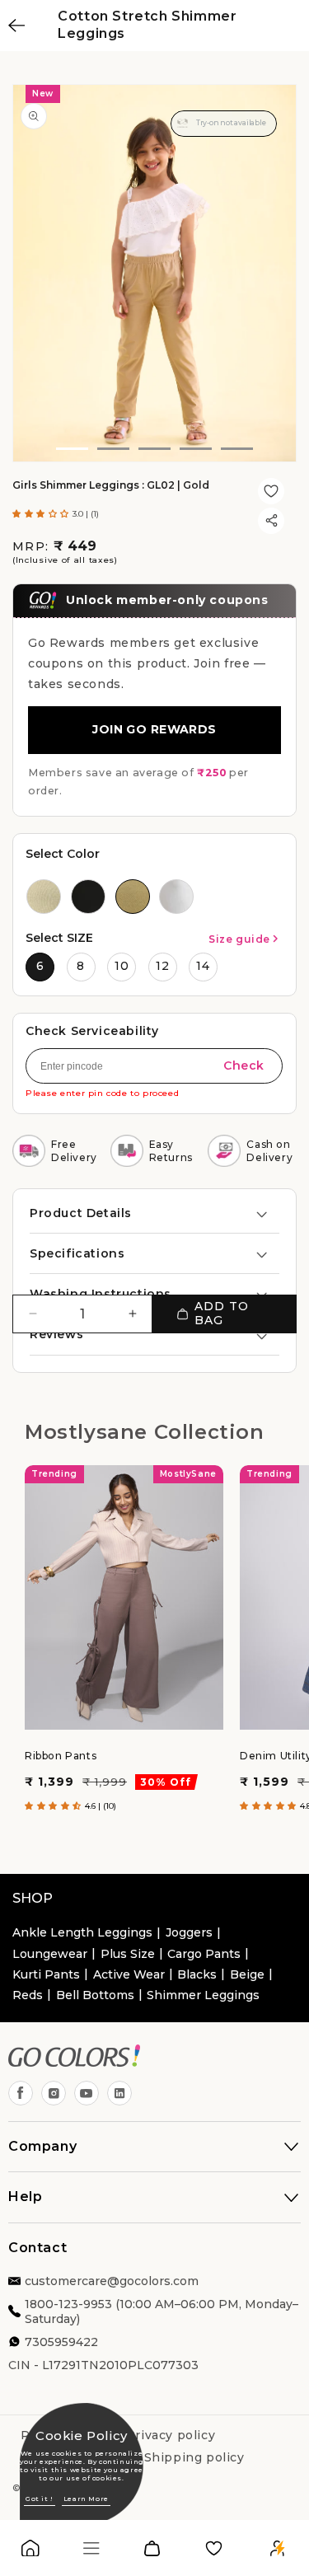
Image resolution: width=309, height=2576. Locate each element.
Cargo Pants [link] (204, 1954)
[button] (42, 514)
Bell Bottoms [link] (95, 1995)
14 (203, 966)
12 (163, 966)
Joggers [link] (189, 1932)
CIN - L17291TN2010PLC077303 (103, 2365)
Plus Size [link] (128, 1954)
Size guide (239, 939)
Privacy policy (171, 2435)
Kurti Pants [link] (46, 1974)
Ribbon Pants (61, 1756)
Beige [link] (247, 1974)
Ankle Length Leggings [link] (82, 1932)
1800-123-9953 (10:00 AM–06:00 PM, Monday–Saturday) (162, 2311)
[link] (30, 2552)
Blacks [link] (197, 1974)
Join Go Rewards (154, 729)
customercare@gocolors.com (112, 2281)
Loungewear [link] (50, 1954)
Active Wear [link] (129, 1974)
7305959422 (61, 2342)
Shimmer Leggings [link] (203, 1995)
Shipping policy (194, 2457)
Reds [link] (28, 1995)
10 (122, 966)
